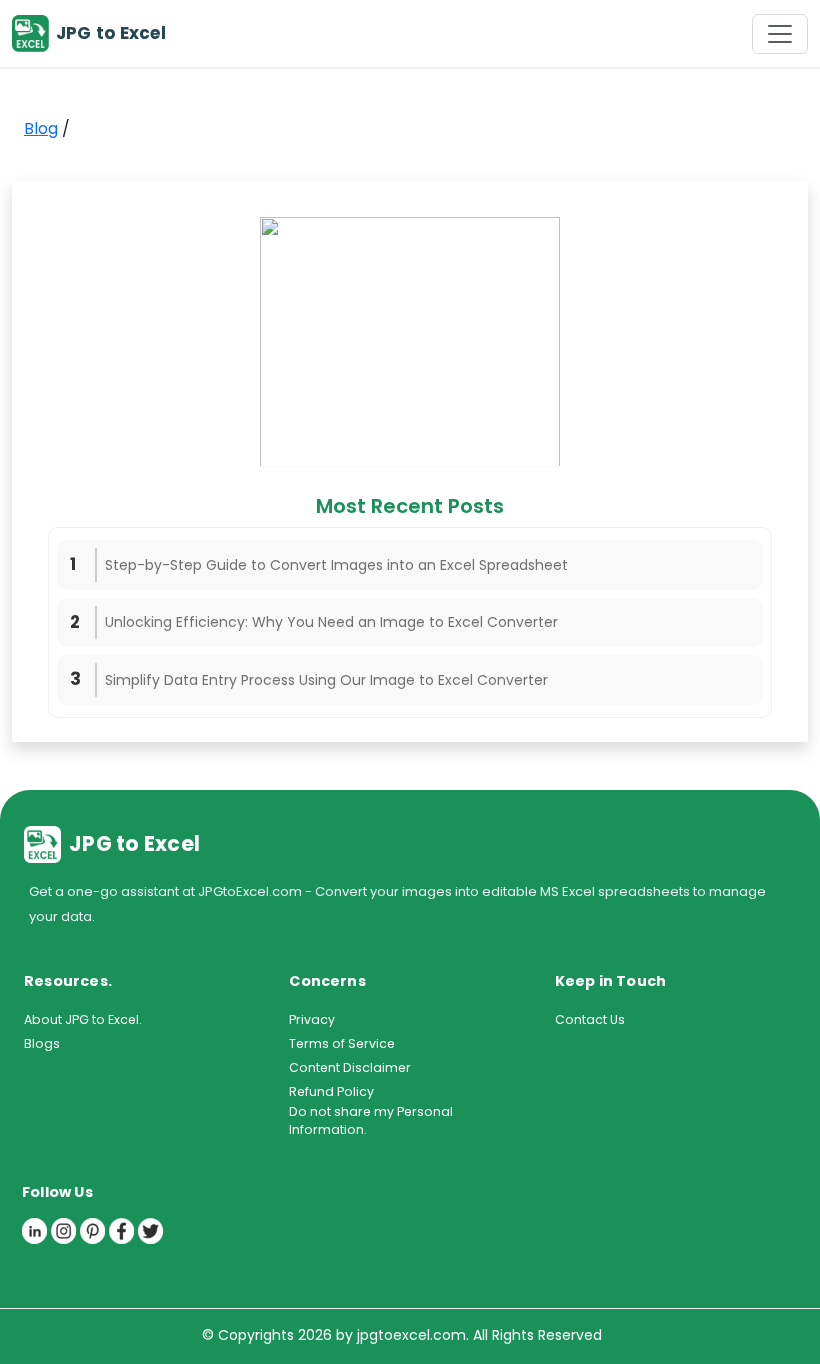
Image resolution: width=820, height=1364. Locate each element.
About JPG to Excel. (83, 1019)
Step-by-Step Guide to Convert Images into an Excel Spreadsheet (336, 565)
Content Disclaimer (350, 1067)
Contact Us (590, 1019)
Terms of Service (342, 1043)
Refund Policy (331, 1091)
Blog (41, 128)
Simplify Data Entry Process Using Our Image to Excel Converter (326, 680)
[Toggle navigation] (780, 34)
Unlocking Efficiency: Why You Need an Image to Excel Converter (331, 622)
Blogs (42, 1043)
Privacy (312, 1019)
